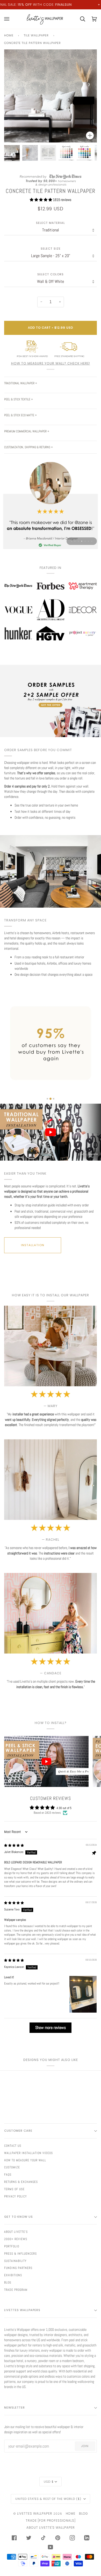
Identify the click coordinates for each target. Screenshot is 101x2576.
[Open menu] (10, 19)
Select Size (51, 249)
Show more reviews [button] (51, 2028)
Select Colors (51, 274)
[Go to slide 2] (51, 1099)
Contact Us (13, 2146)
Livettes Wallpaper (35, 2513)
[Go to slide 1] (47, 1099)
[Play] (51, 112)
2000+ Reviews (16, 2239)
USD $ (49, 2482)
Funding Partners (18, 2268)
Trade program (16, 2290)
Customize (12, 2167)
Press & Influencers (20, 2254)
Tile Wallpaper (36, 35)
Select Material (51, 223)
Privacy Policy (16, 2196)
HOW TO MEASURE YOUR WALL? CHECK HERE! (51, 363)
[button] (41, 200)
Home (9, 35)
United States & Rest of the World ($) (49, 2499)
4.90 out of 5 (64, 1808)
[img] (14, 1845)
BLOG (84, 2513)
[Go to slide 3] (54, 1099)
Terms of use (14, 2189)
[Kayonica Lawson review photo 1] (83, 1994)
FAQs (8, 2175)
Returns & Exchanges (21, 2182)
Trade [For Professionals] (51, 2520)
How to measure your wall (25, 2160)
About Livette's (16, 2232)
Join (85, 2446)
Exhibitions (13, 2275)
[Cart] (79, 19)
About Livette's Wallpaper (51, 2528)
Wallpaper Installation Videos (28, 2153)
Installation (33, 1245)
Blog (8, 2282)
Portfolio (12, 2246)
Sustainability (15, 2261)
